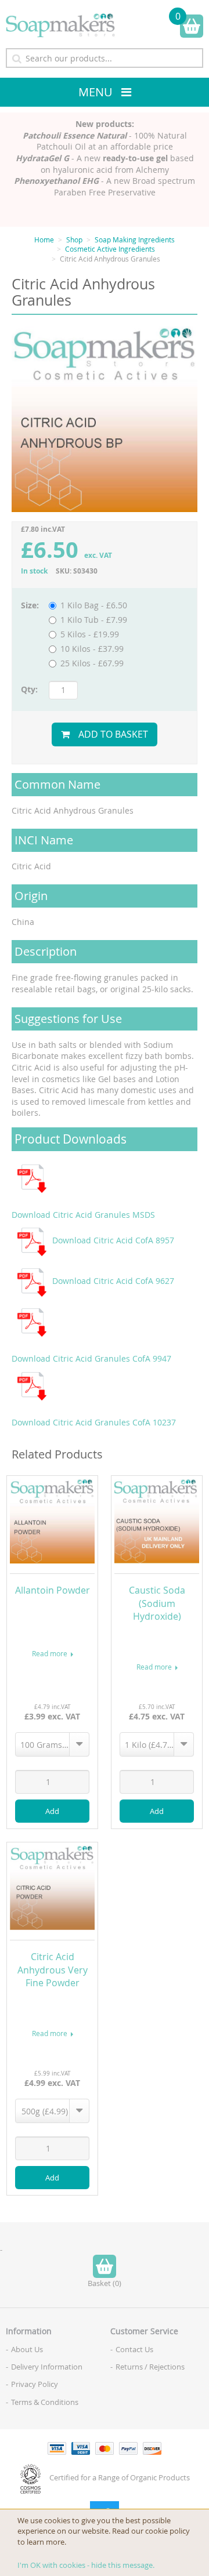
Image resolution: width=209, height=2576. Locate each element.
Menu (96, 92)
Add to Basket (113, 734)
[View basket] (192, 26)
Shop (74, 240)
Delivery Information (47, 2367)
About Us (27, 2349)
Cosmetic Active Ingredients (110, 249)
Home (44, 240)
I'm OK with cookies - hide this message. (86, 2565)
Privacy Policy (35, 2384)
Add (52, 1811)
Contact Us (134, 2349)
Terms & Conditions (45, 2402)
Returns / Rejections (150, 2367)
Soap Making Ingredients (135, 240)
